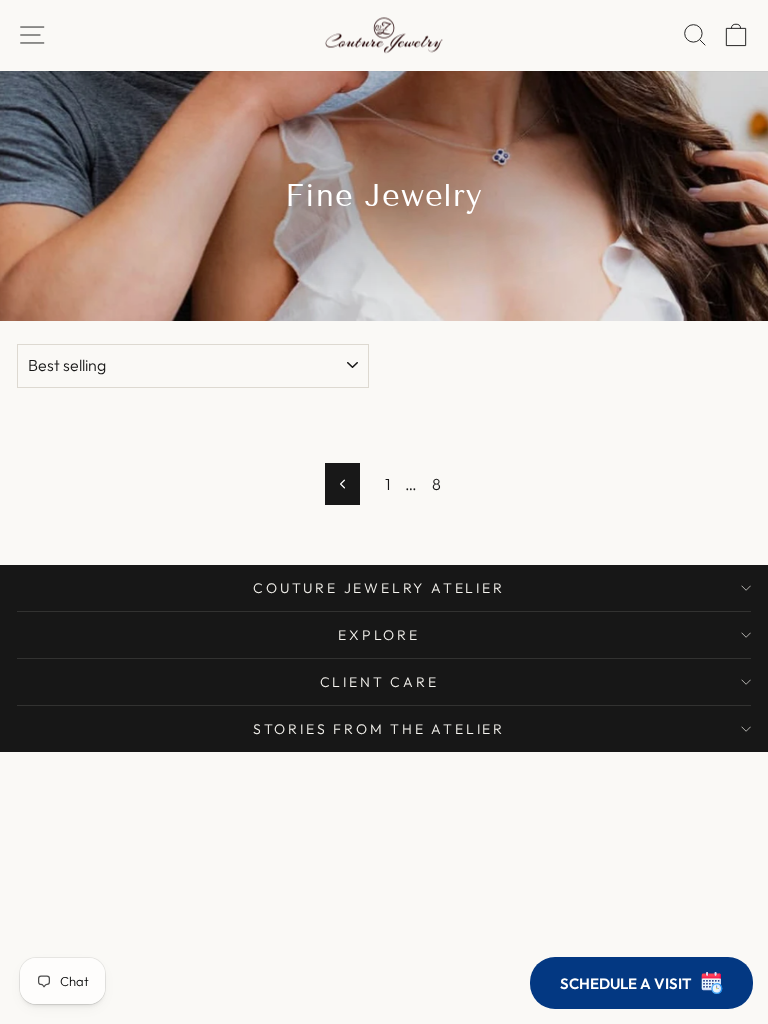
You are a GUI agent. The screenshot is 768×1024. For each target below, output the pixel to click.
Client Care (379, 682)
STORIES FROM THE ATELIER (379, 729)
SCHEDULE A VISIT (625, 983)
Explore (379, 635)
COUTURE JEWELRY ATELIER (378, 588)
